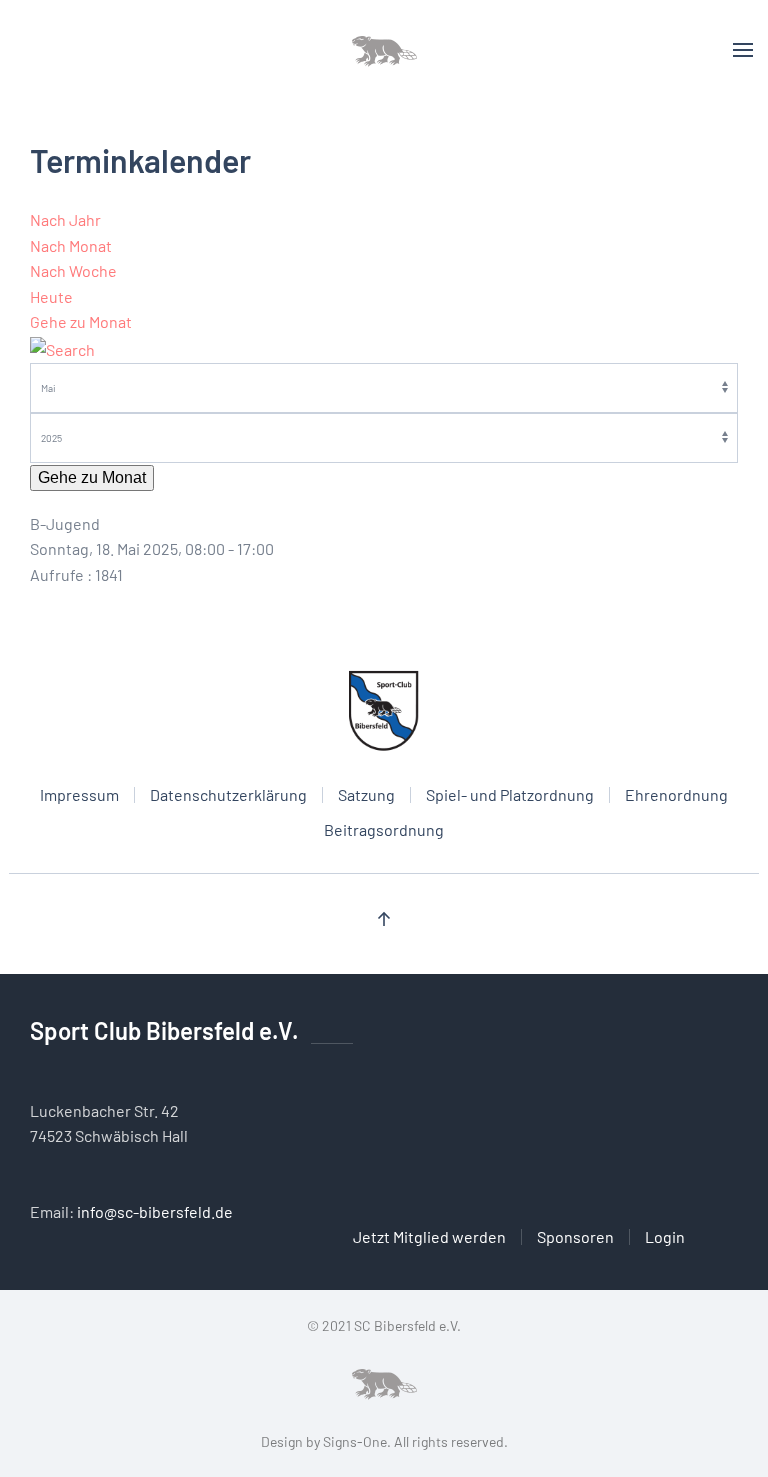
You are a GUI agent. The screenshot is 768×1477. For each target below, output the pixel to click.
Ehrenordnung (676, 794)
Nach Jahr (65, 219)
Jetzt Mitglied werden (429, 1236)
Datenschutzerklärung (228, 794)
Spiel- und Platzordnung (510, 794)
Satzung (366, 794)
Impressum (79, 794)
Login (665, 1236)
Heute (51, 296)
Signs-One (355, 1441)
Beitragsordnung (384, 829)
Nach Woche (73, 270)
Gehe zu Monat (81, 321)
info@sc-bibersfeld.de (155, 1211)
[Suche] (62, 347)
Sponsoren (575, 1236)
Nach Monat (71, 245)
